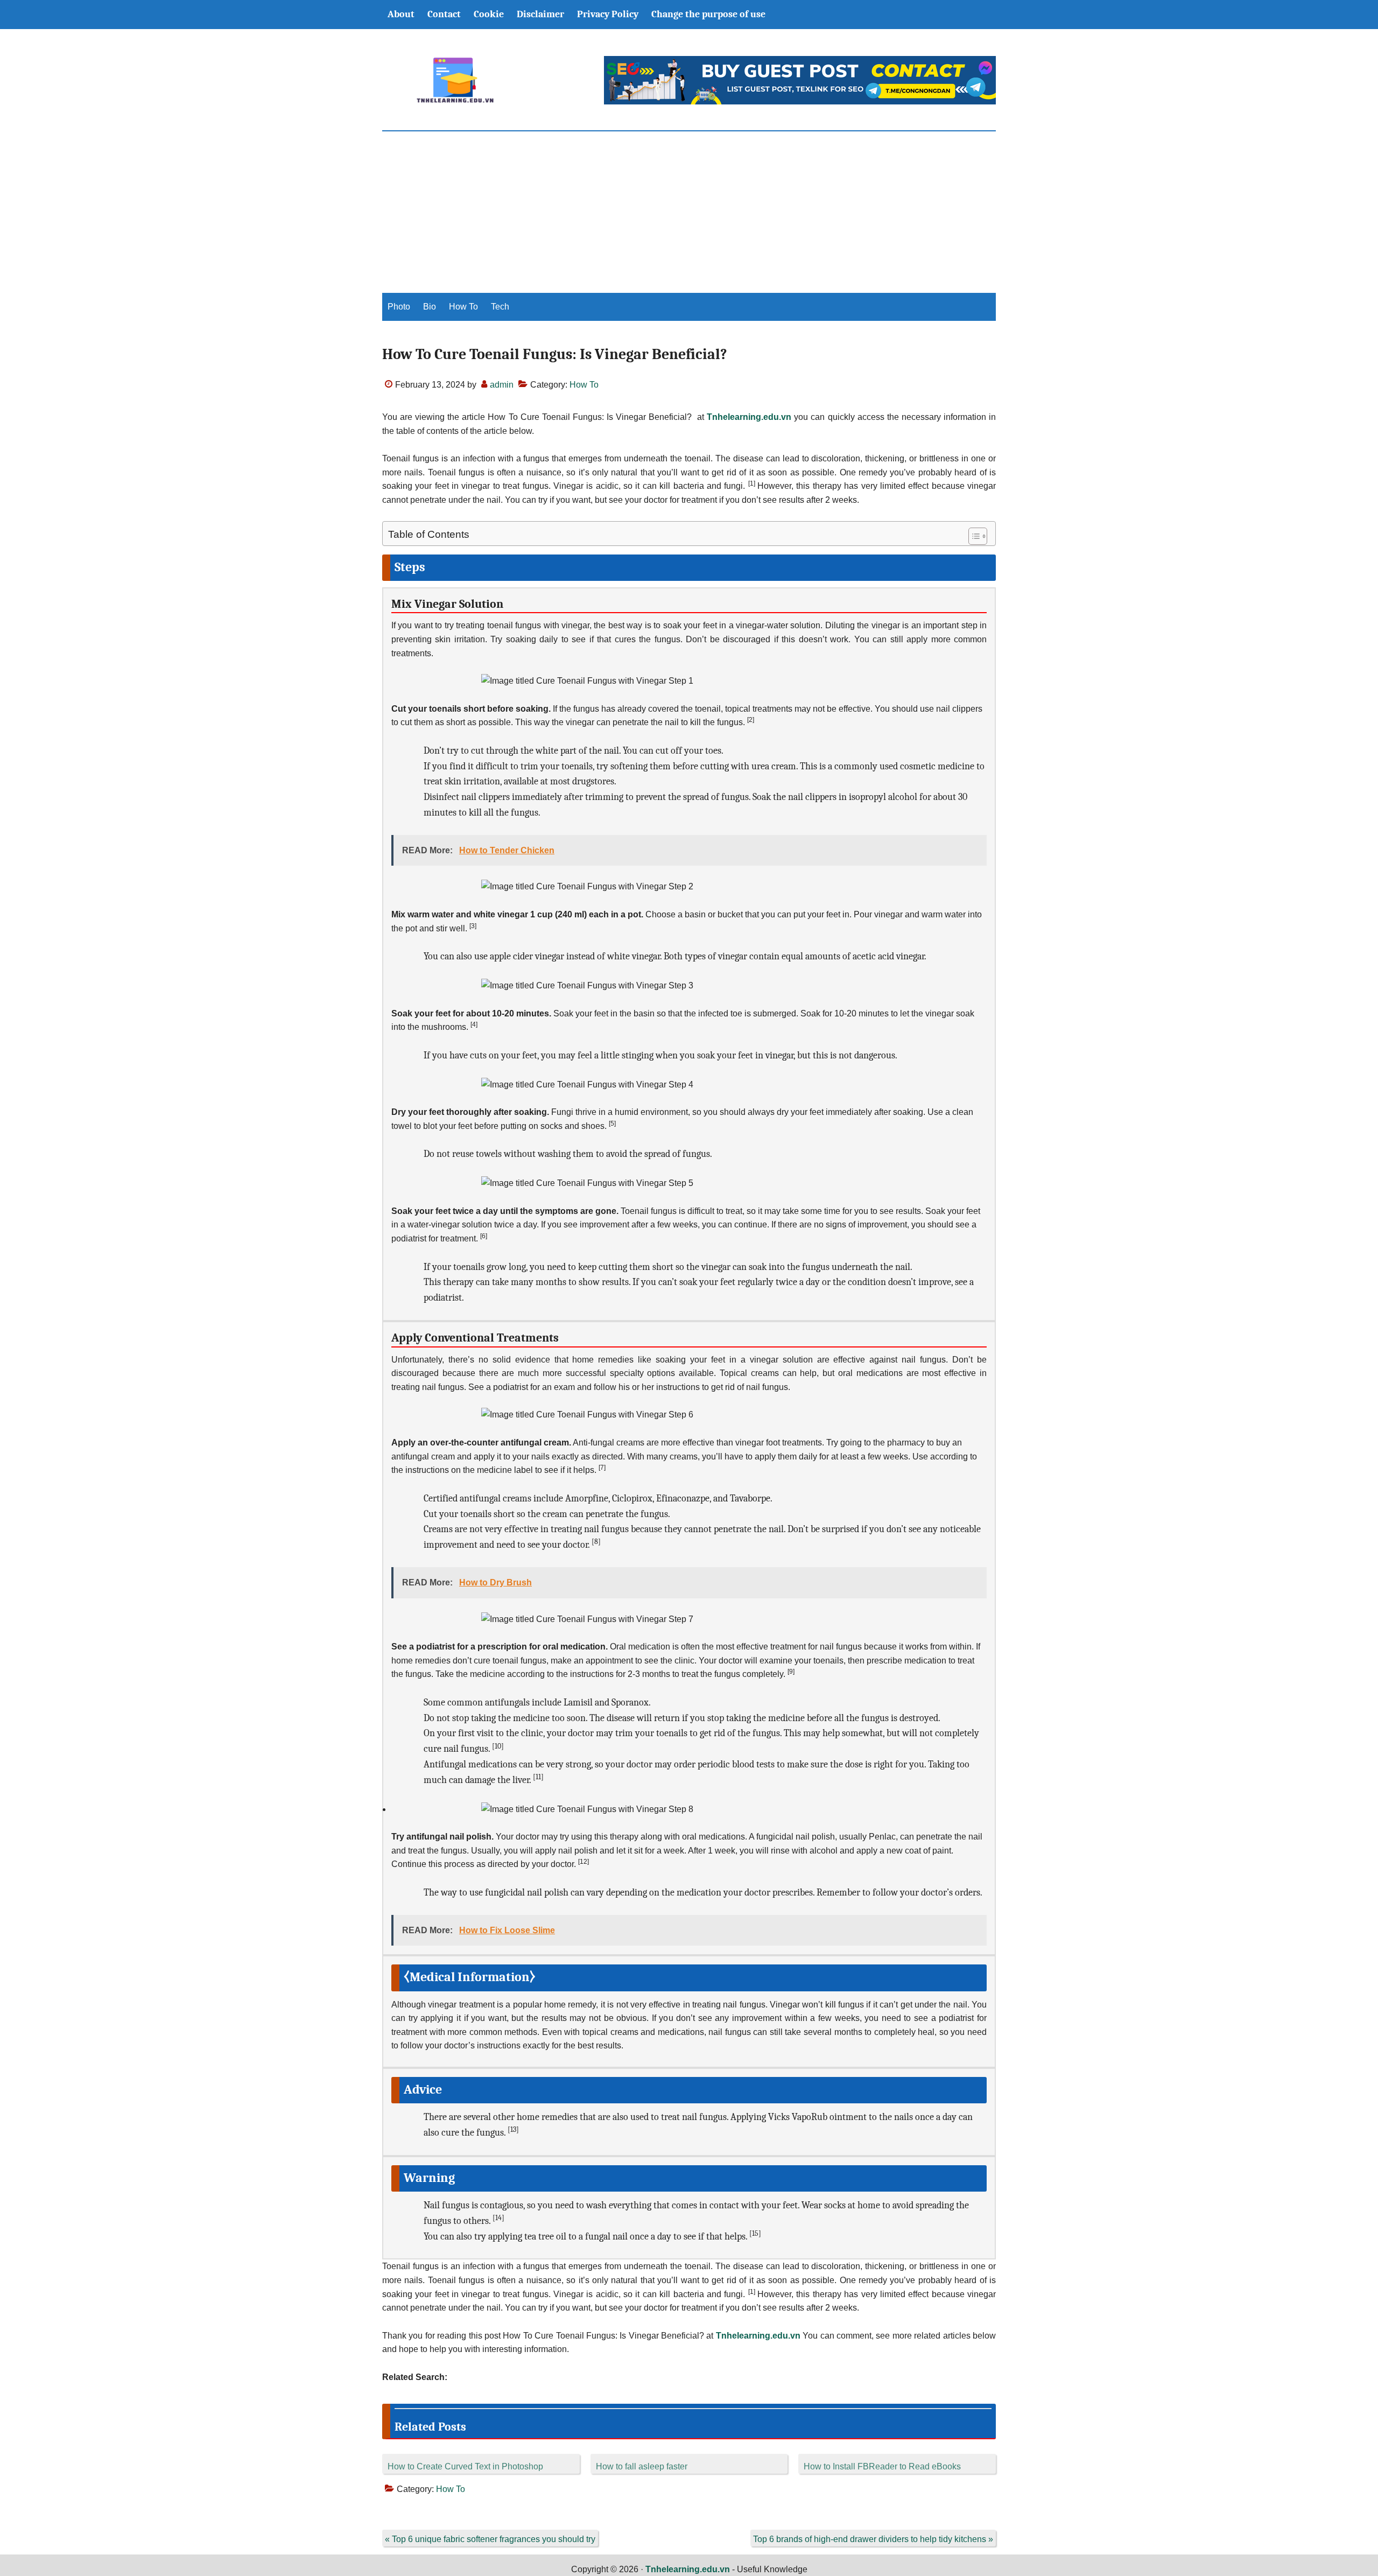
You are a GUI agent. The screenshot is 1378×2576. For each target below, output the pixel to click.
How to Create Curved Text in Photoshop (465, 2466)
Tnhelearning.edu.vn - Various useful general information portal (455, 80)
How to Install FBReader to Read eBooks (882, 2466)
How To (584, 385)
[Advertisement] (689, 212)
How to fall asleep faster (642, 2466)
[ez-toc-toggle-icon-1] (972, 536)
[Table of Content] (978, 536)
